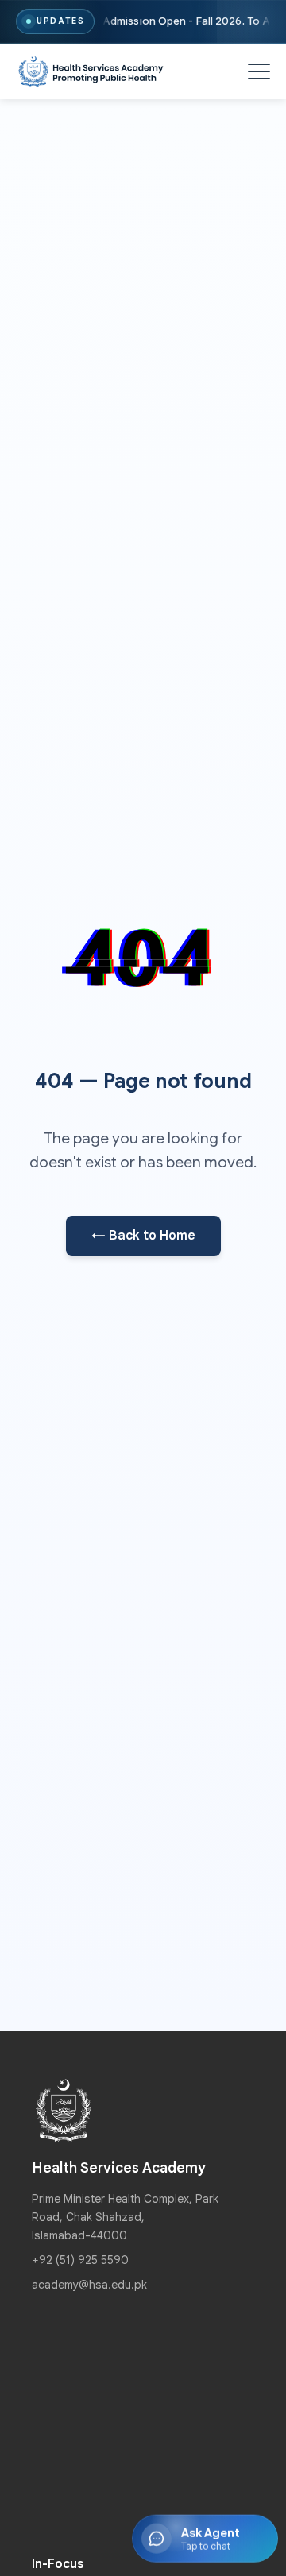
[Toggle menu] (259, 71)
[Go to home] (91, 72)
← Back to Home (143, 1236)
